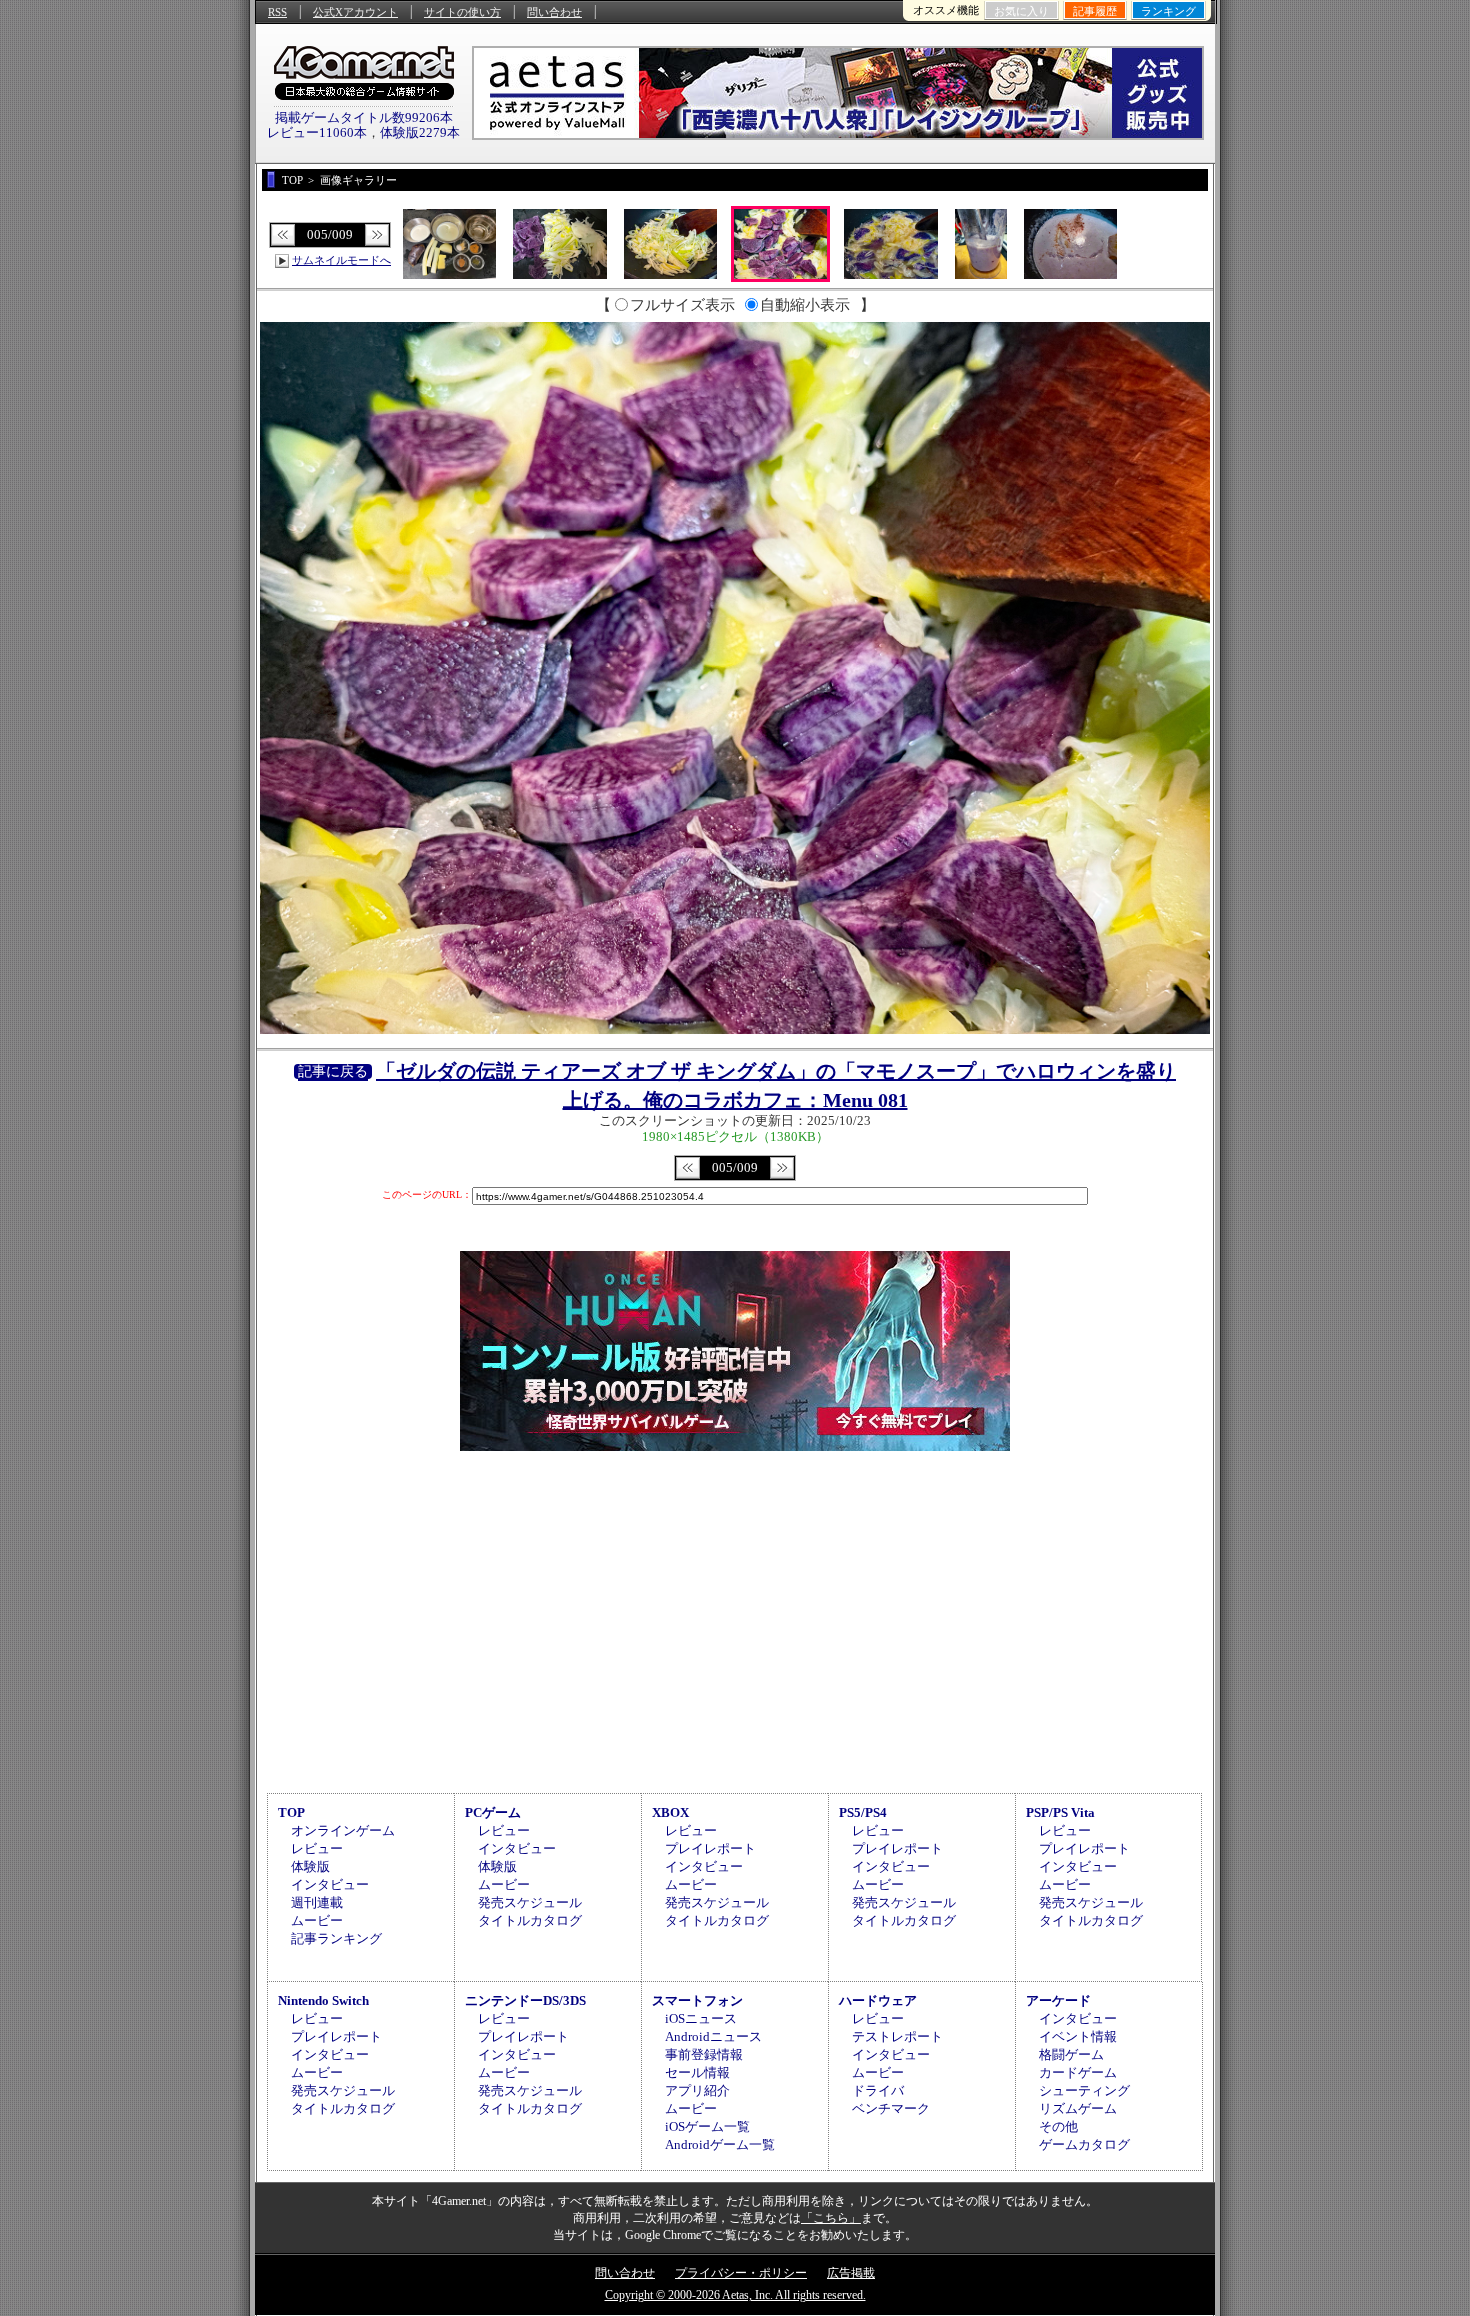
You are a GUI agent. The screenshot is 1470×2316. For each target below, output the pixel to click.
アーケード (1058, 2000)
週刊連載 (317, 1902)
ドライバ (878, 2090)
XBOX (670, 1812)
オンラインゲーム (343, 1830)
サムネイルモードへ (341, 260)
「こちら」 (831, 2218)
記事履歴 (1095, 11)
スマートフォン (697, 2000)
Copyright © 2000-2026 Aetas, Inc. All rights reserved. (735, 2295)
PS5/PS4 (863, 1812)
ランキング (1168, 11)
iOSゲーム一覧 (707, 2126)
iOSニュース (701, 2018)
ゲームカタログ (1084, 2144)
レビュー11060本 (317, 132)
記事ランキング (336, 1938)
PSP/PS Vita (1060, 1812)
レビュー (317, 1848)
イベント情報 (1078, 2036)
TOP (291, 1812)
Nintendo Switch (323, 2000)
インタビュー (330, 1884)
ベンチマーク (891, 2108)
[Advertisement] (735, 1619)
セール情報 (697, 2072)
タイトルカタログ (530, 1920)
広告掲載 (851, 2273)
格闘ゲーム (1071, 2054)
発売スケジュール (530, 1902)
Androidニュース (713, 2036)
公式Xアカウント (355, 12)
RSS (277, 12)
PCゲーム (493, 1812)
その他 (1058, 2126)
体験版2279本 (420, 132)
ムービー (317, 1920)
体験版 (310, 1866)
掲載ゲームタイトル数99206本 (364, 117)
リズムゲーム (1078, 2108)
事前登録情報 (704, 2054)
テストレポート (897, 2036)
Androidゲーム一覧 (720, 2144)
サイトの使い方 (462, 12)
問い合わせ (554, 12)
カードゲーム (1078, 2072)
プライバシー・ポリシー (741, 2273)
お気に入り (1021, 11)
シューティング (1084, 2090)
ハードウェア (878, 2000)
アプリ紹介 (697, 2090)
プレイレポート (710, 1848)
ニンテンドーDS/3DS (525, 2000)
